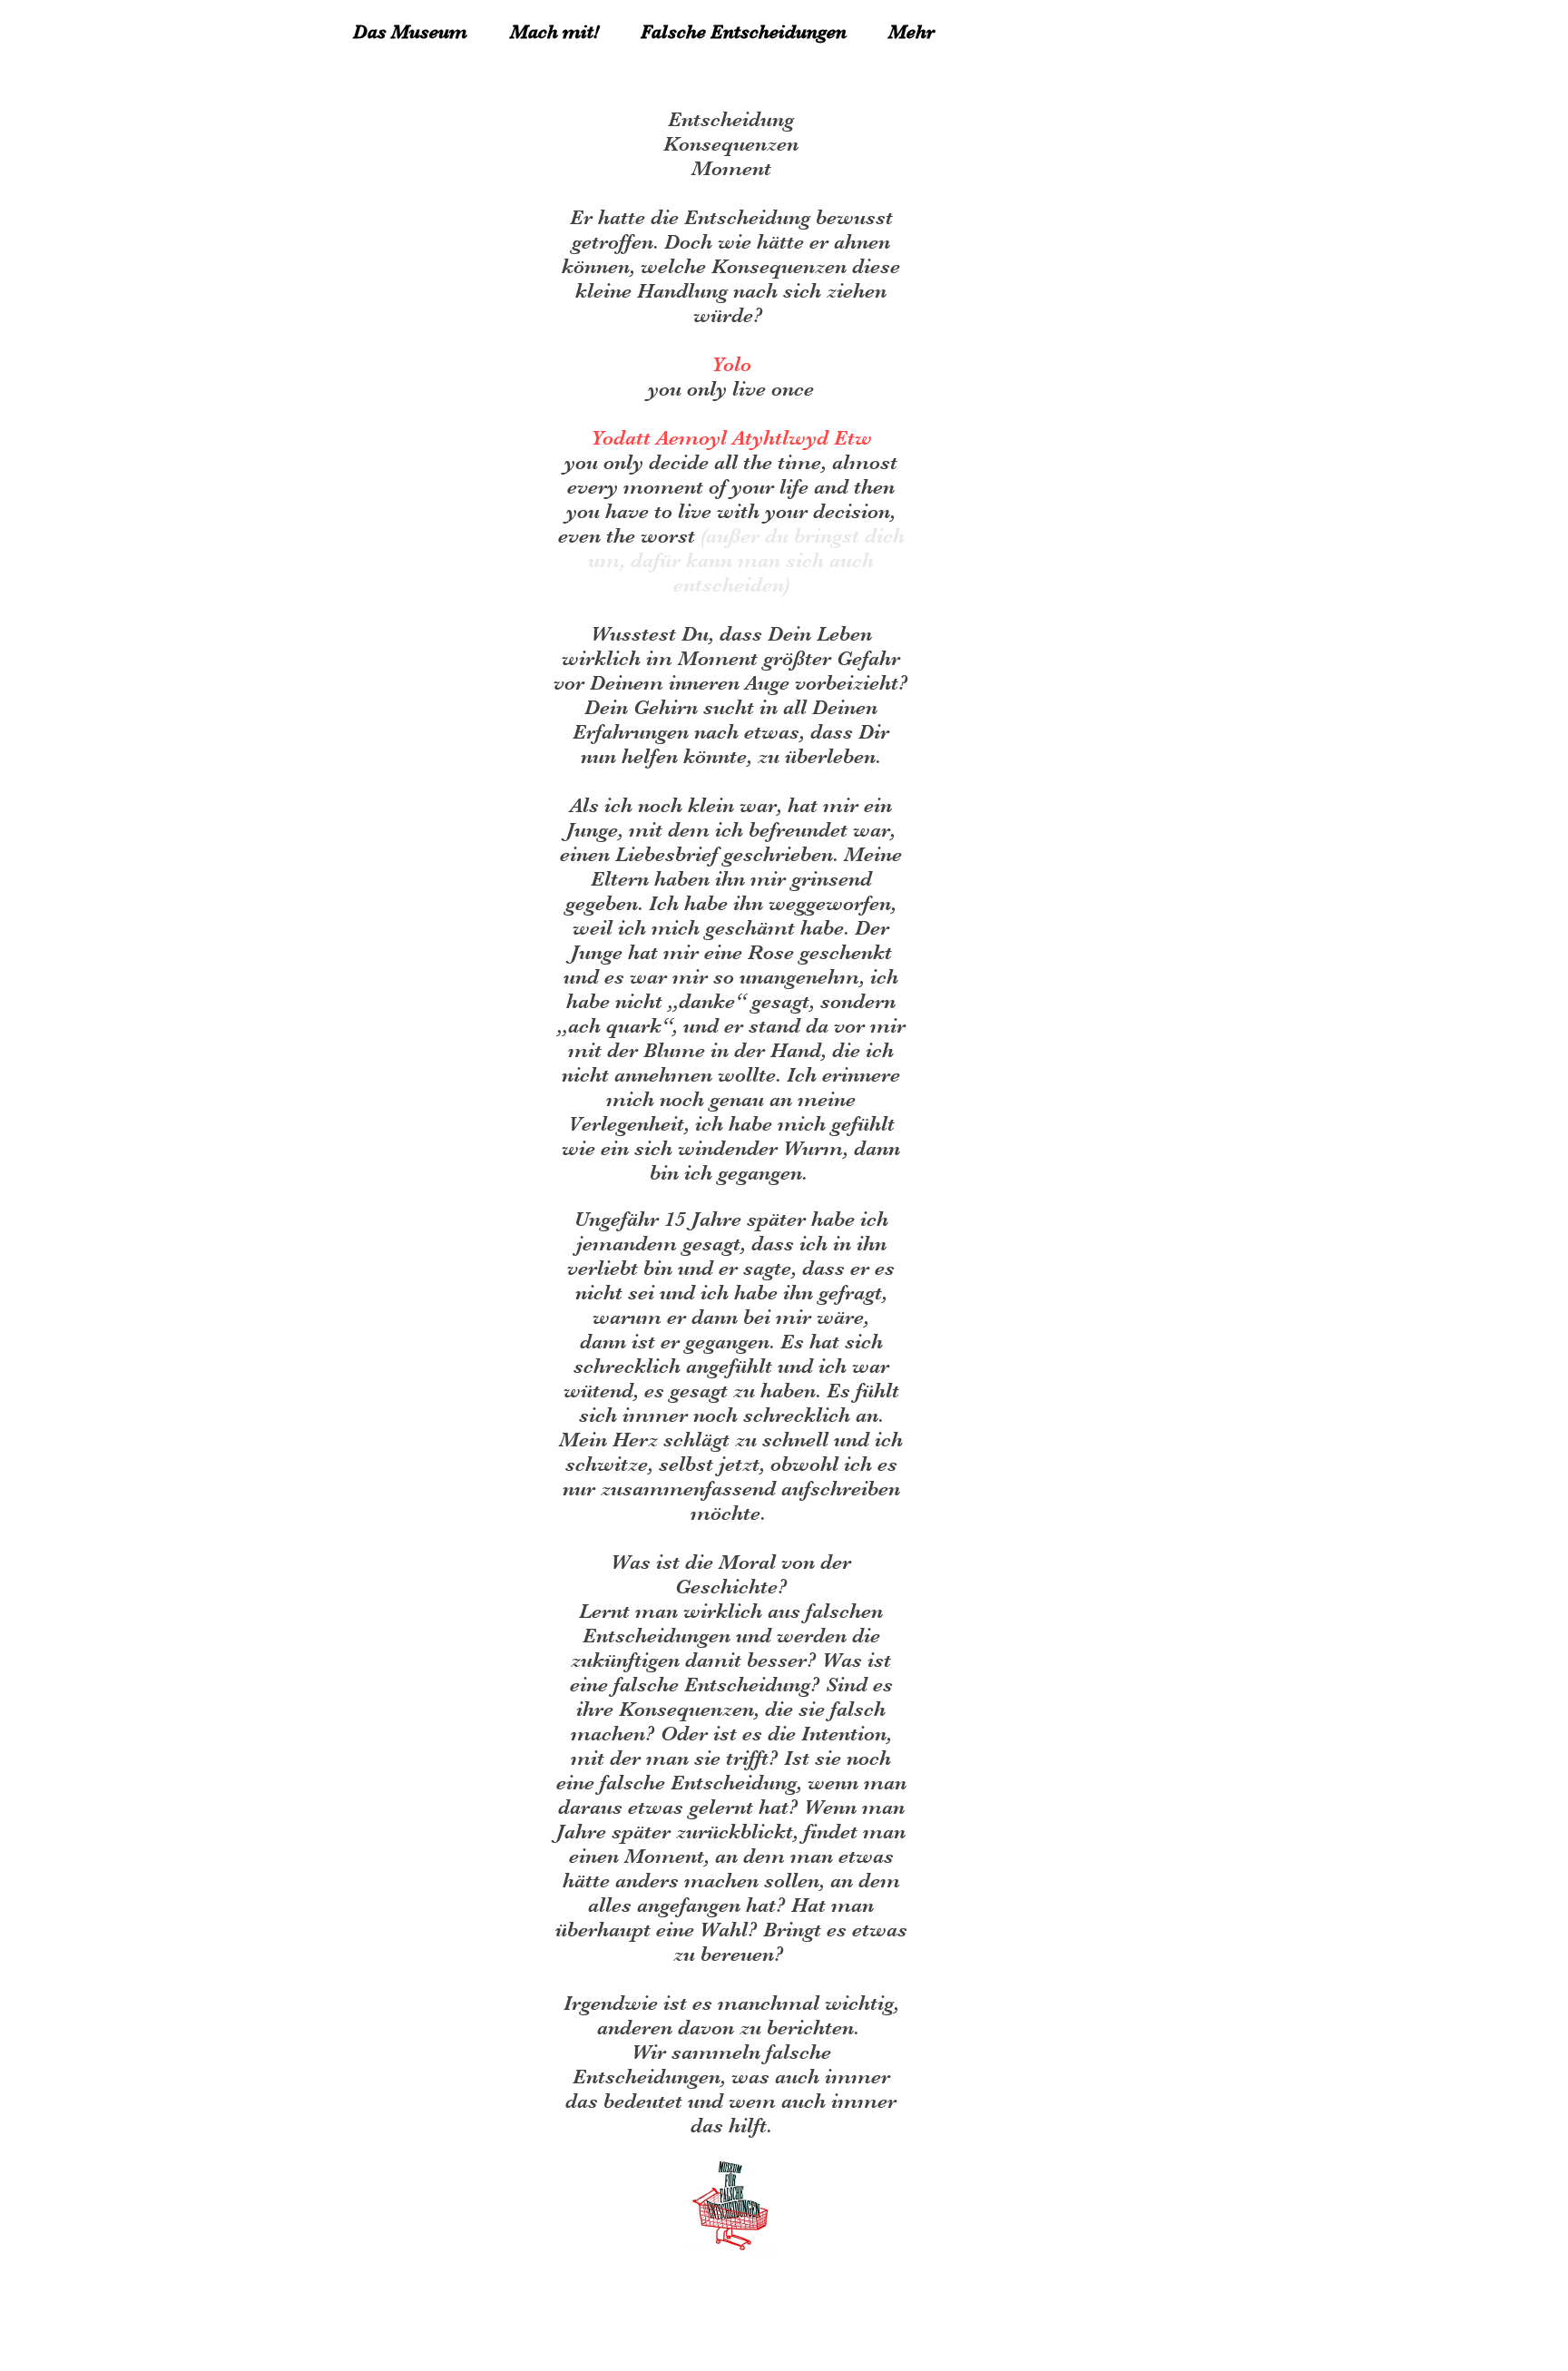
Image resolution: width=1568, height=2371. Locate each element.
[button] (919, 32)
